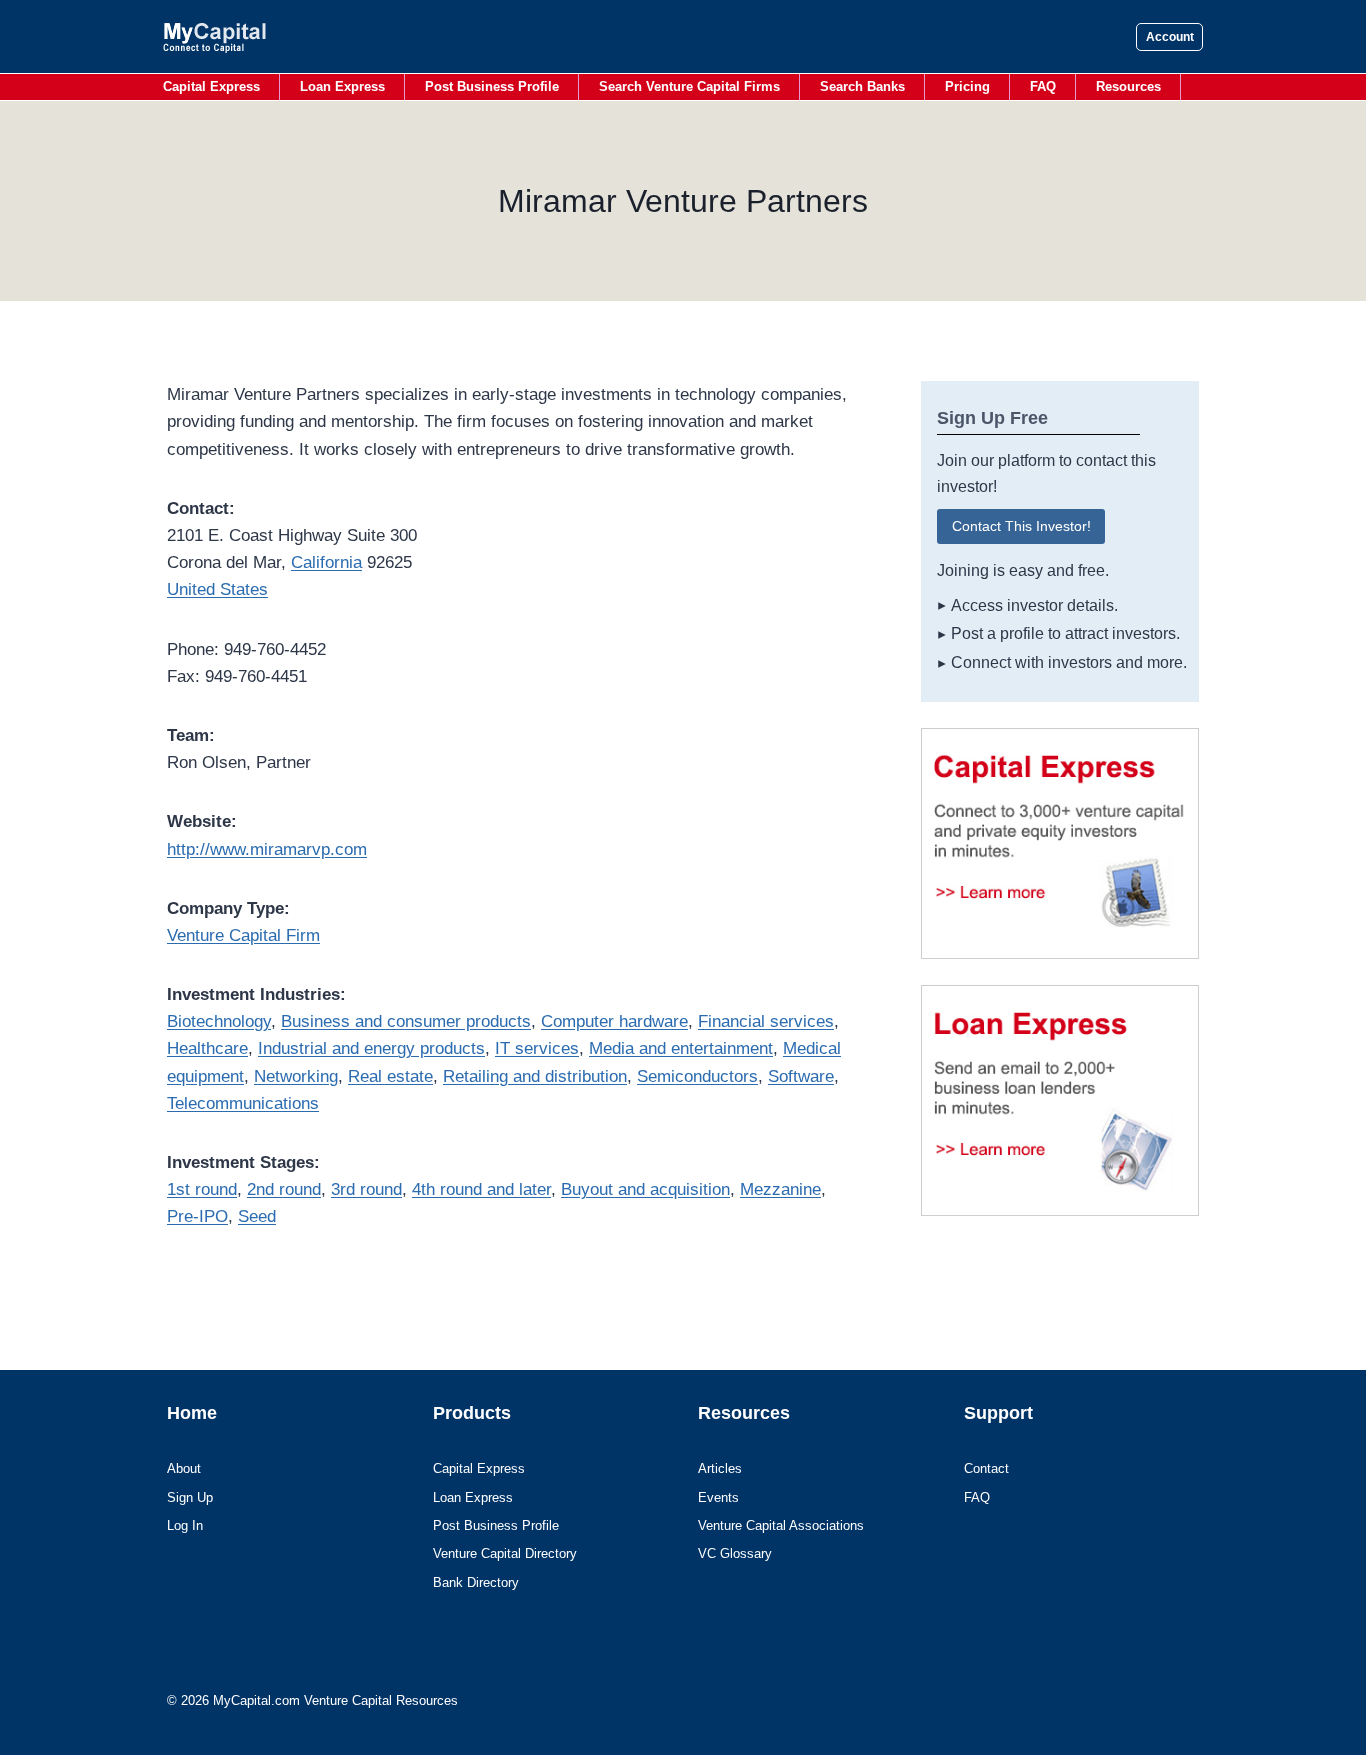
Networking (296, 1076)
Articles (720, 1468)
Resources (1128, 86)
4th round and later (481, 1189)
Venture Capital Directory (505, 1553)
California (326, 562)
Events (718, 1497)
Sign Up (190, 1497)
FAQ (1043, 86)
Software (801, 1076)
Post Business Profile (492, 86)
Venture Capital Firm (243, 935)
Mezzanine (780, 1189)
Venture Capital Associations (781, 1525)
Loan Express (342, 86)
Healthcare (207, 1048)
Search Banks (862, 86)
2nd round (284, 1189)
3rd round (366, 1189)
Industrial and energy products (371, 1048)
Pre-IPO (197, 1216)
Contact (986, 1468)
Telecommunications (243, 1103)
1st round (202, 1189)
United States (217, 589)
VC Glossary (735, 1553)
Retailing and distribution (535, 1076)
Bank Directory (476, 1582)
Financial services (766, 1021)
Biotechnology (219, 1021)
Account (1170, 37)
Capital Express (211, 86)
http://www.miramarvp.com (267, 849)
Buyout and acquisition (645, 1189)
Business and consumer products (406, 1021)
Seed (257, 1216)
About (184, 1468)
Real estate (390, 1076)
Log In (185, 1525)
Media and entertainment (681, 1048)
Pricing (967, 86)
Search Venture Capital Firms (689, 86)
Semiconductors (697, 1076)
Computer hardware (614, 1021)
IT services (537, 1048)
